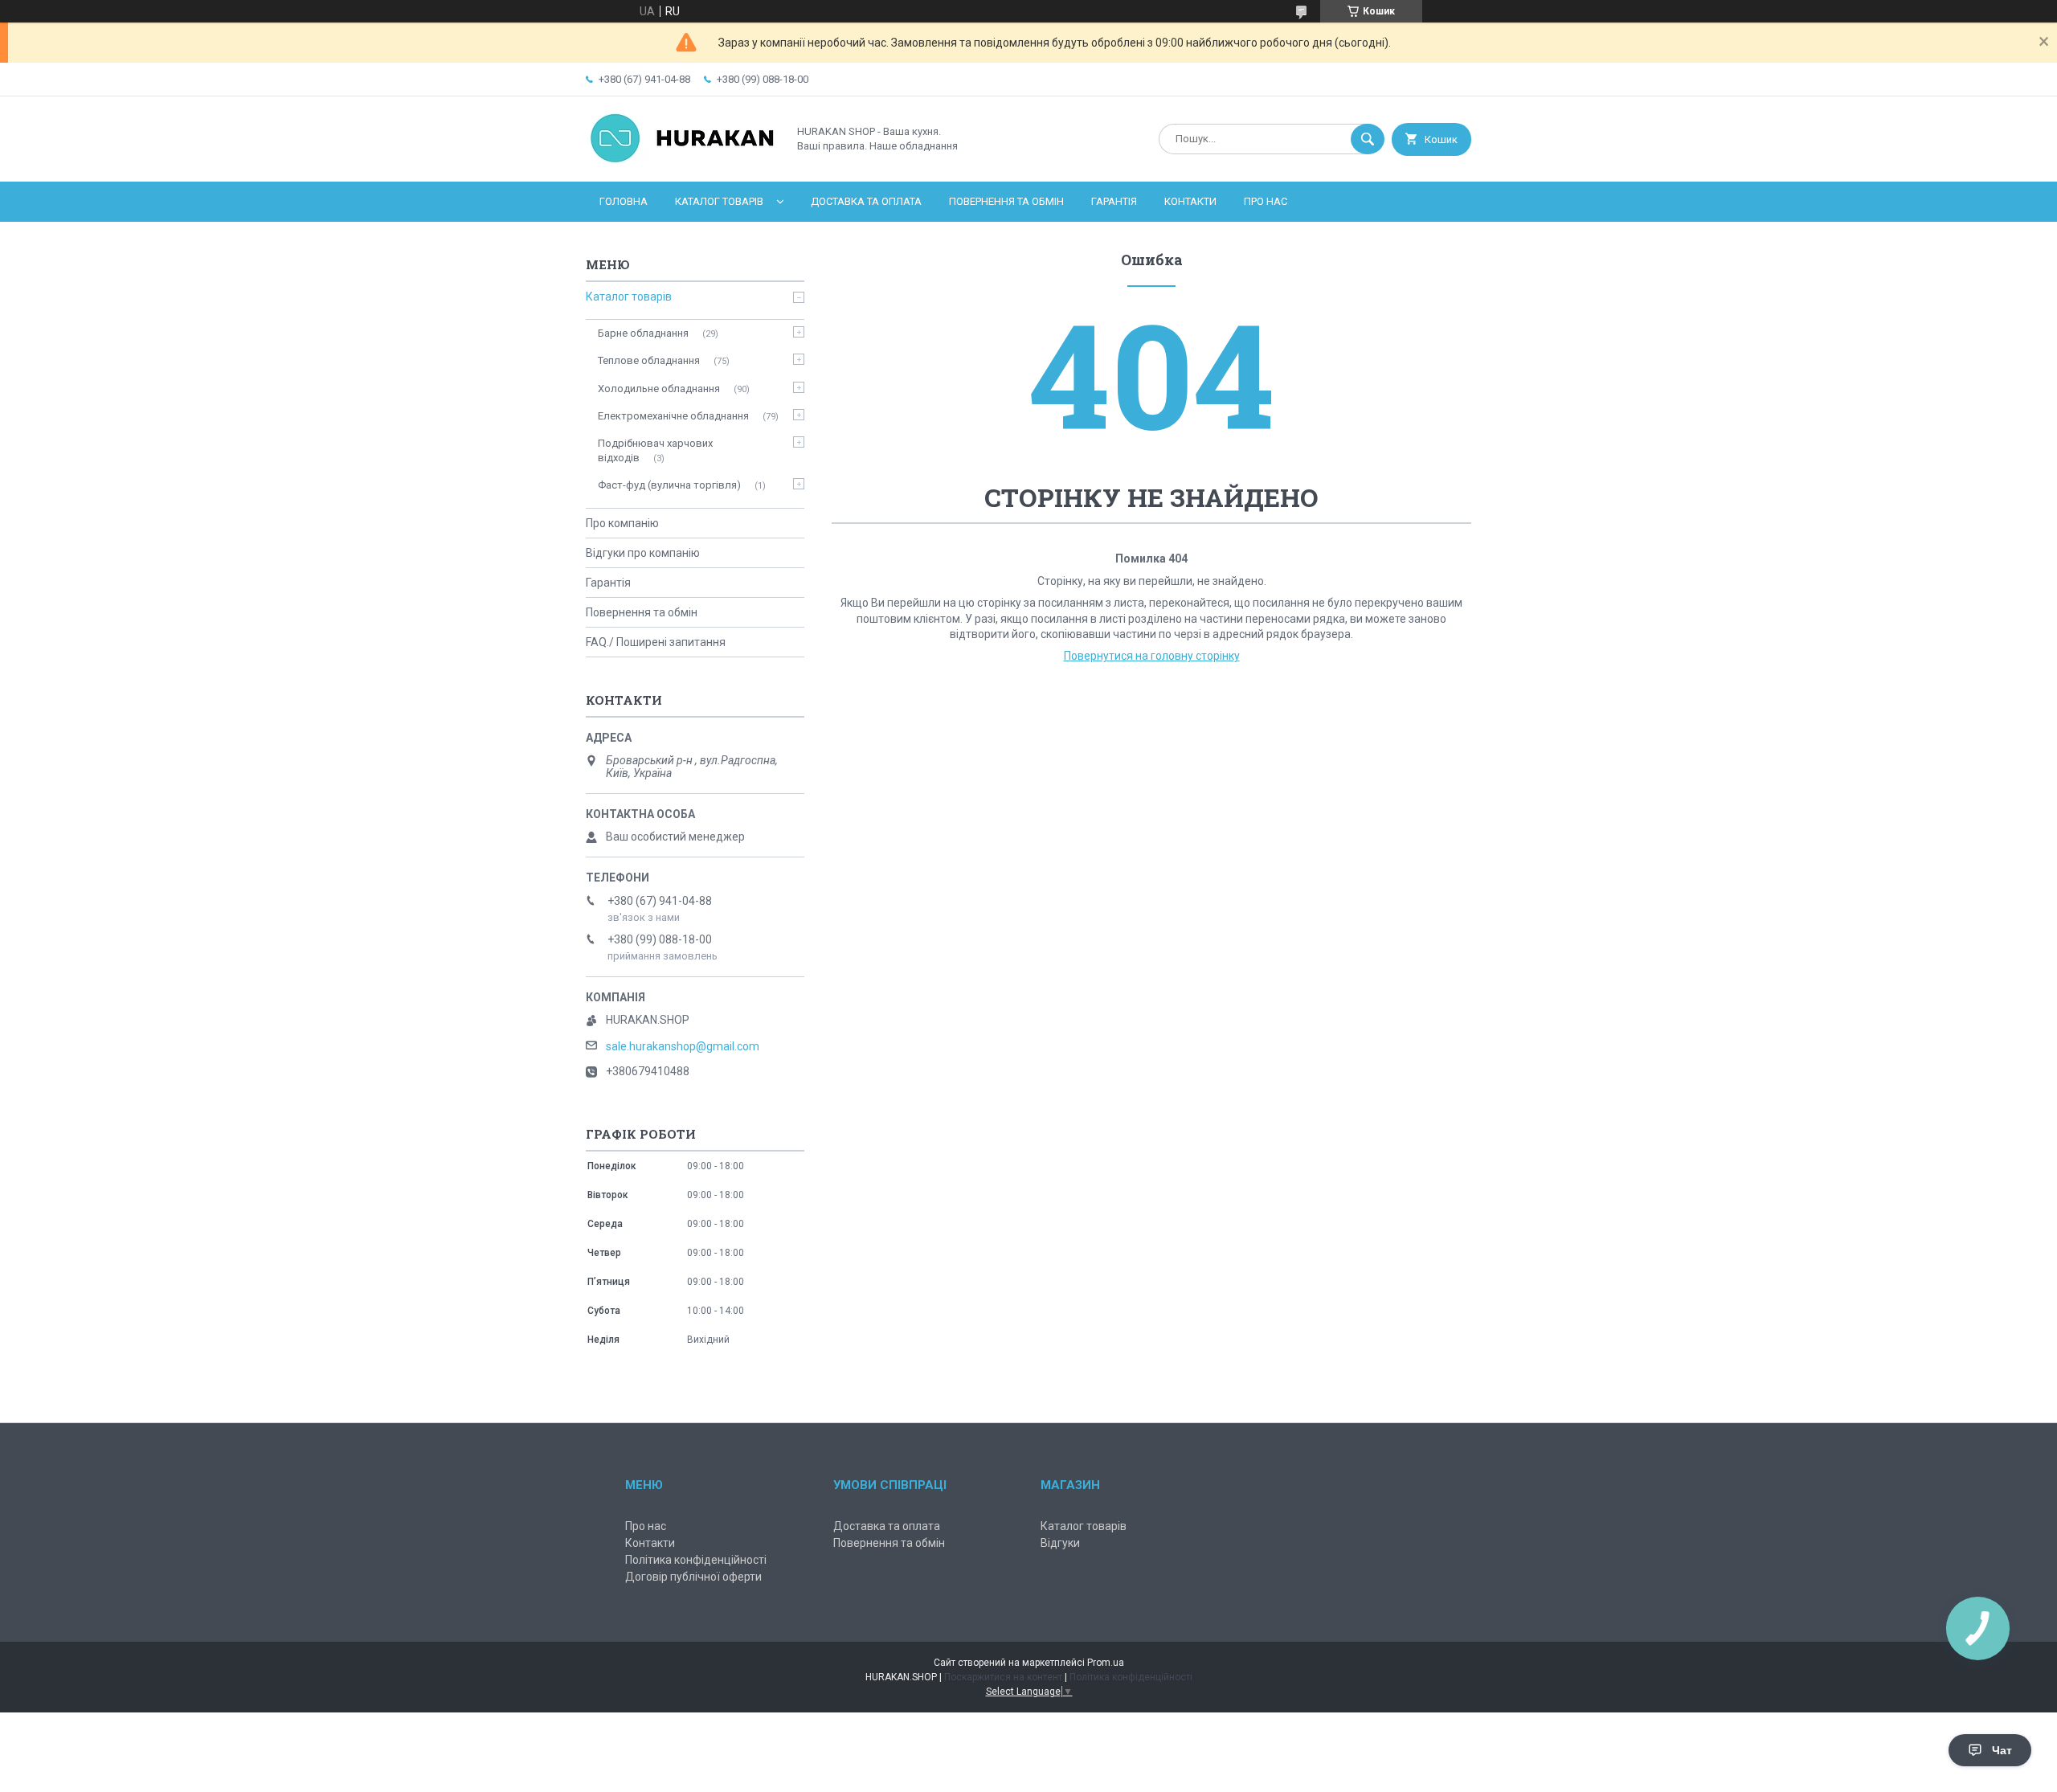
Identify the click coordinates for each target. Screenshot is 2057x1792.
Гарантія (1114, 201)
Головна (624, 201)
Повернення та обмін (1006, 201)
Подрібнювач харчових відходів (655, 450)
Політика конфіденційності (696, 1560)
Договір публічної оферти (693, 1577)
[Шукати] (1368, 139)
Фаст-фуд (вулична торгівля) (669, 485)
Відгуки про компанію (643, 553)
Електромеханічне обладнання (673, 416)
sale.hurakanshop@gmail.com (683, 1046)
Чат (2002, 1750)
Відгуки (1060, 1543)
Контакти (1190, 201)
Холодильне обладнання (659, 389)
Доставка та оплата (866, 201)
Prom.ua (1106, 1663)
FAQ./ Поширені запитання (656, 642)
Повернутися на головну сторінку (1152, 656)
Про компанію (622, 523)
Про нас (1266, 201)
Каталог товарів (719, 201)
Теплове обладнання (649, 360)
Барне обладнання (643, 333)
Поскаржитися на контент (1003, 1677)
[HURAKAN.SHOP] (682, 162)
